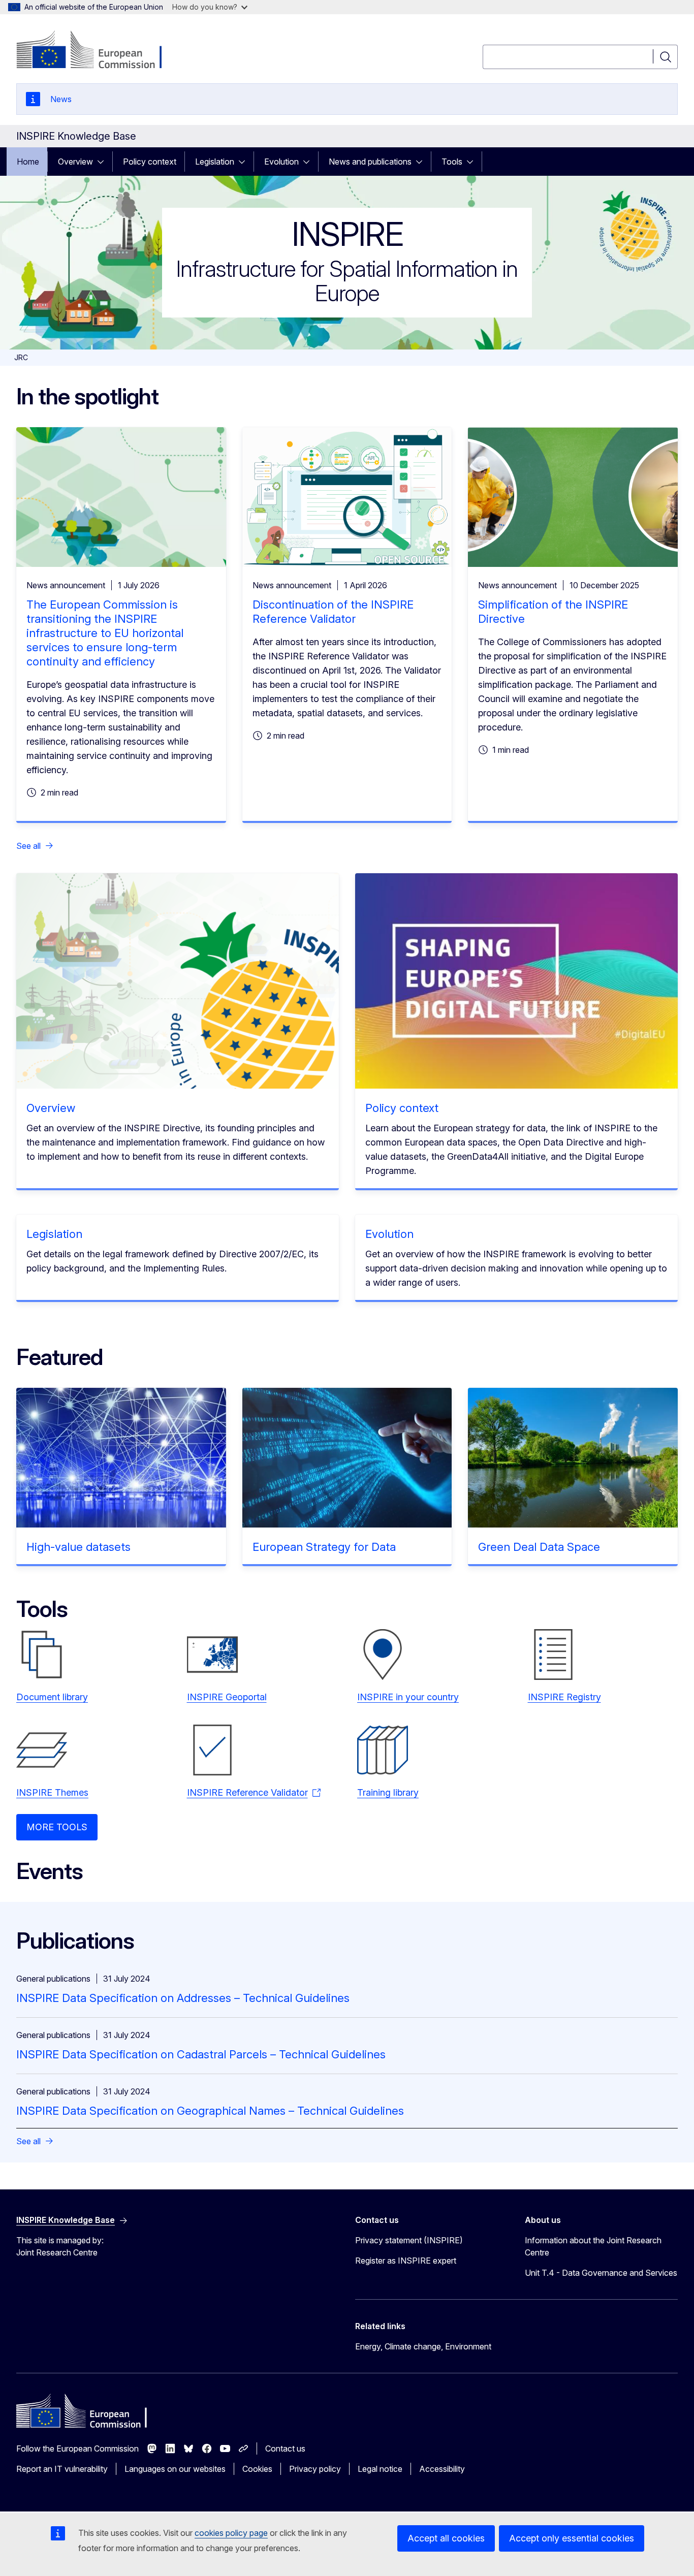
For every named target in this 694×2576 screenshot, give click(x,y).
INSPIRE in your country (408, 1697)
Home (28, 162)
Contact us (285, 2448)
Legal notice (380, 2469)
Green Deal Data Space (539, 1547)
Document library (52, 1697)
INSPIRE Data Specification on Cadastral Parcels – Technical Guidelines (201, 2054)
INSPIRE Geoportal (227, 1697)
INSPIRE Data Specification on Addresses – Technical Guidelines (183, 1998)
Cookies (257, 2469)
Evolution (281, 162)
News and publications (370, 162)
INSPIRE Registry (564, 1697)
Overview (75, 162)
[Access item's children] (104, 162)
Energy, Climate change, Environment (423, 2346)
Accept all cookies (446, 2538)
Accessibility (442, 2469)
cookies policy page (231, 2533)
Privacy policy (315, 2469)
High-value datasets (78, 1547)
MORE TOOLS (57, 1827)
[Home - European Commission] (98, 51)
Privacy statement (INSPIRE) (409, 2240)
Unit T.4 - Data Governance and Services (601, 2273)
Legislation (215, 162)
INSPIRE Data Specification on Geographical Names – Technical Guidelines (210, 2111)
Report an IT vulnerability (62, 2469)
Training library (388, 1792)
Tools (452, 162)
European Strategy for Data (324, 1547)
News (61, 99)
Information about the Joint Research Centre (593, 2246)
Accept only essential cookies (572, 2538)
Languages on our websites (175, 2469)
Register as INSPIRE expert (406, 2261)
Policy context (150, 162)
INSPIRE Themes (52, 1792)
